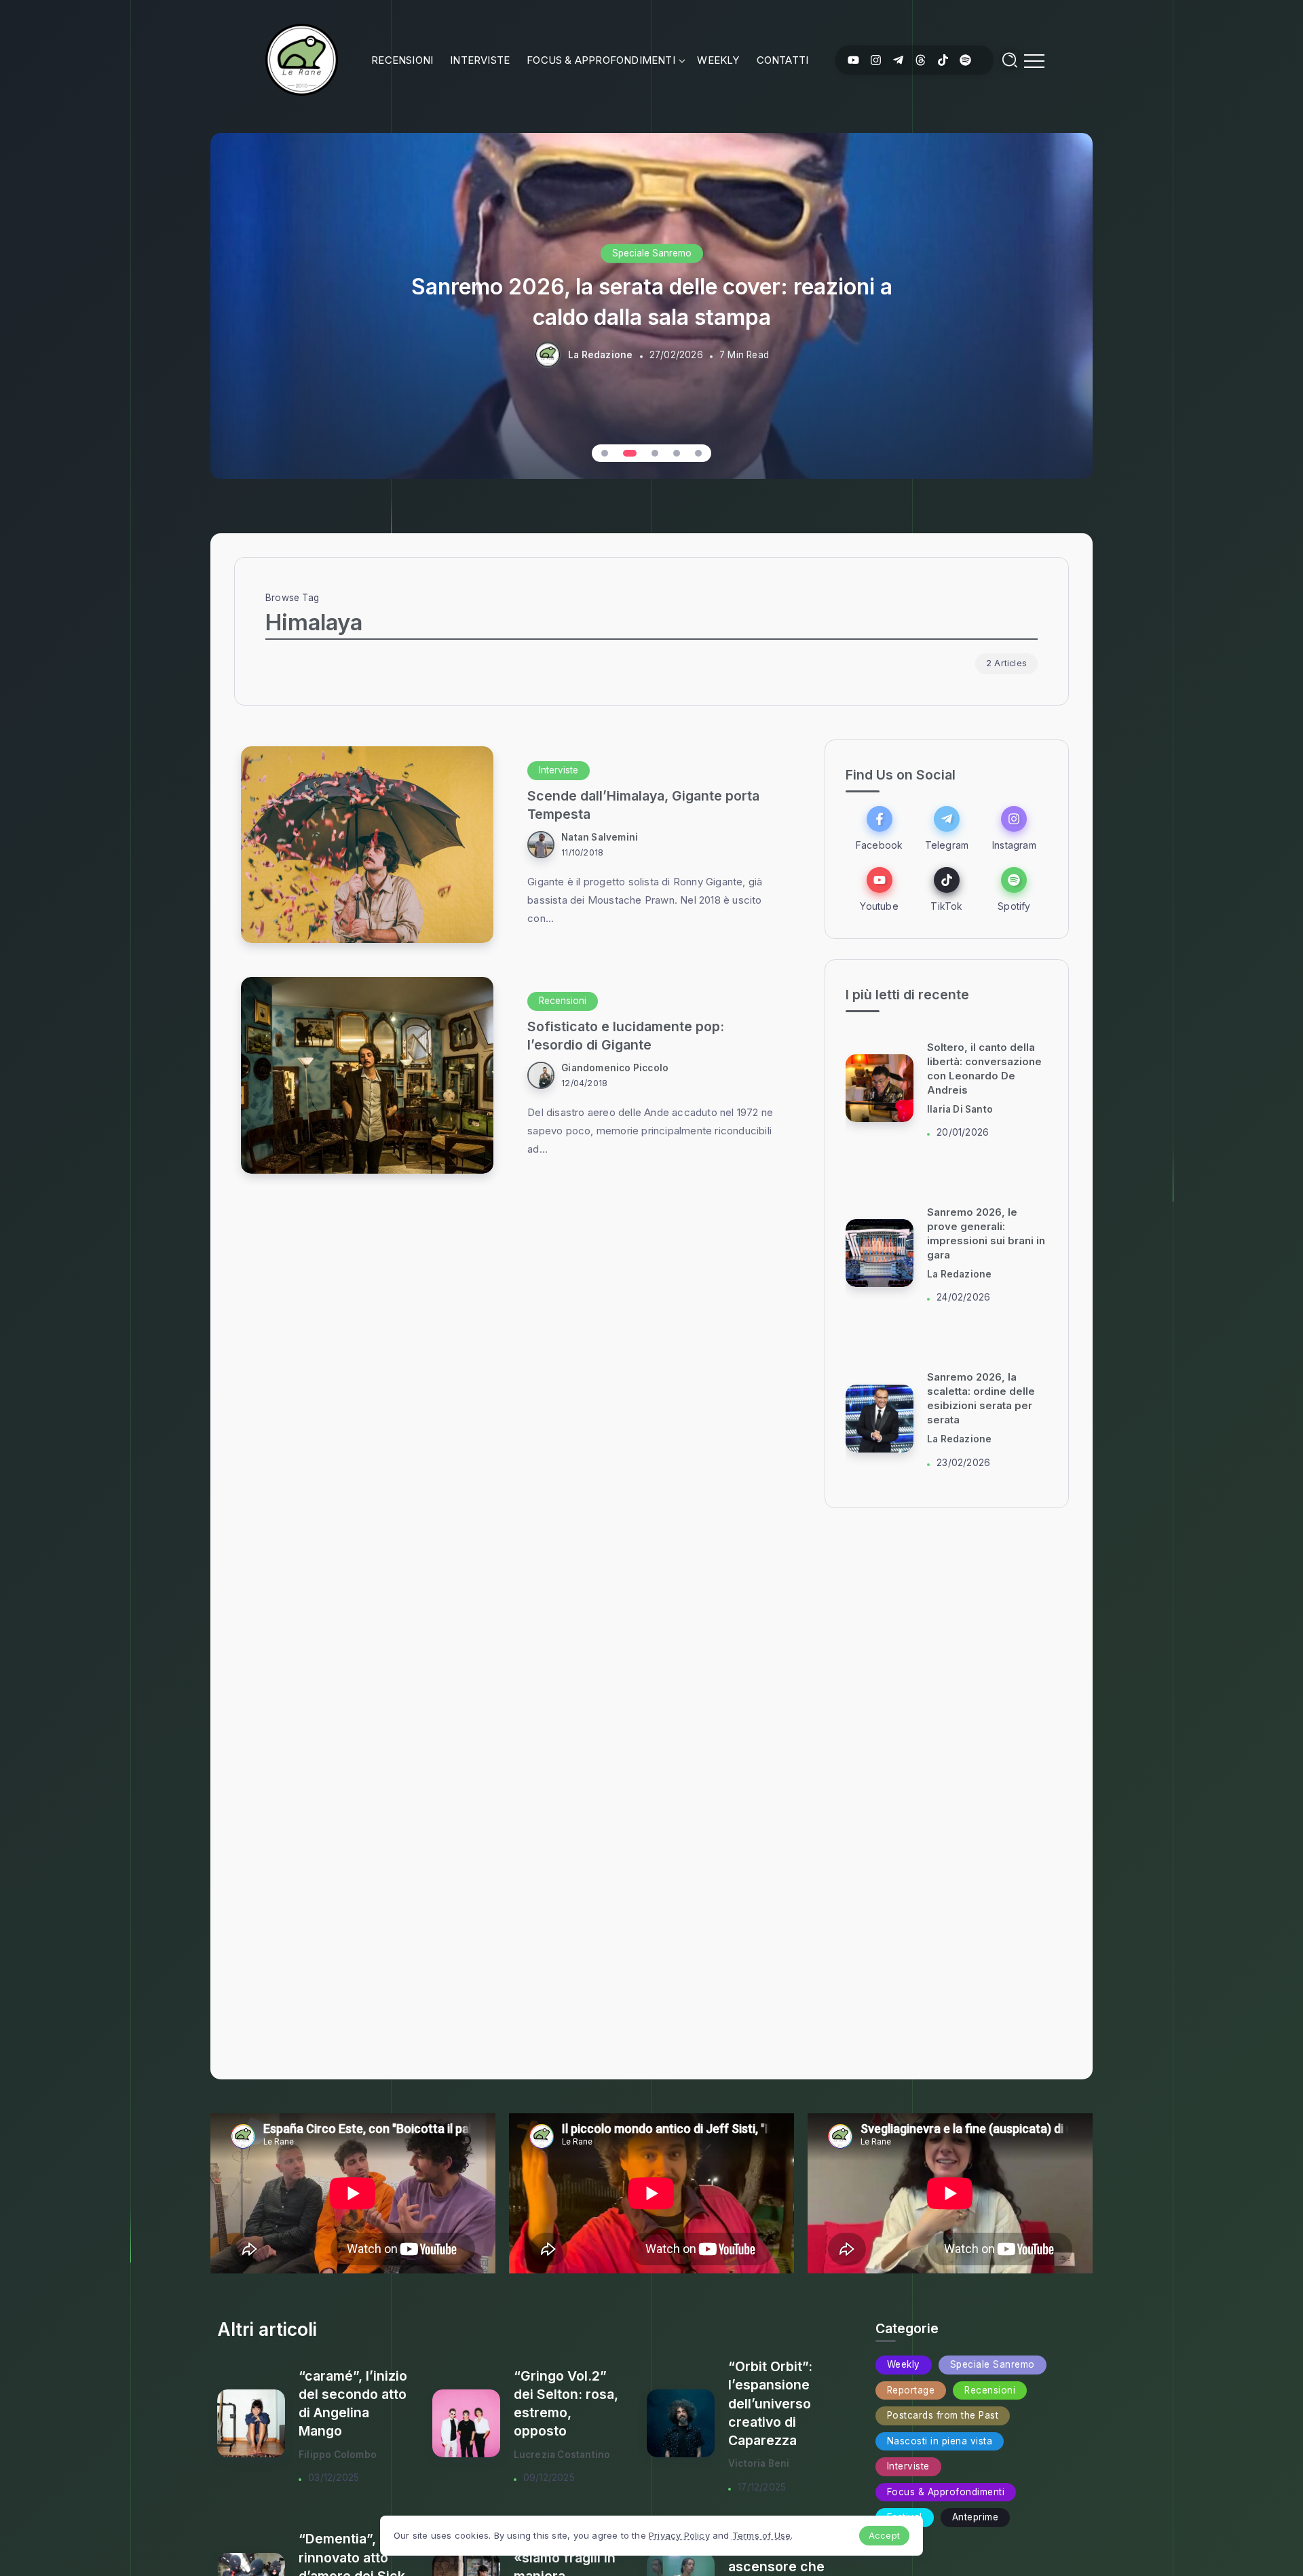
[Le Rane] (301, 59)
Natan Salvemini (600, 837)
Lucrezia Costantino (562, 2455)
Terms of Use (761, 2535)
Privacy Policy (679, 2535)
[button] (605, 453)
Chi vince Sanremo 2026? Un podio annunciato (975, 1399)
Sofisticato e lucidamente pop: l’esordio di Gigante (626, 1036)
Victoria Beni (759, 2463)
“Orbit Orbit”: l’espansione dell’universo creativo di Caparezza (770, 2403)
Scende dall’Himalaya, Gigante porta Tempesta (643, 805)
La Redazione (600, 355)
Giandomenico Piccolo (615, 1068)
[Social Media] (853, 60)
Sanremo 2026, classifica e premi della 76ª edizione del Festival (651, 301)
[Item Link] (367, 845)
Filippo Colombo (338, 2455)
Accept (884, 2535)
